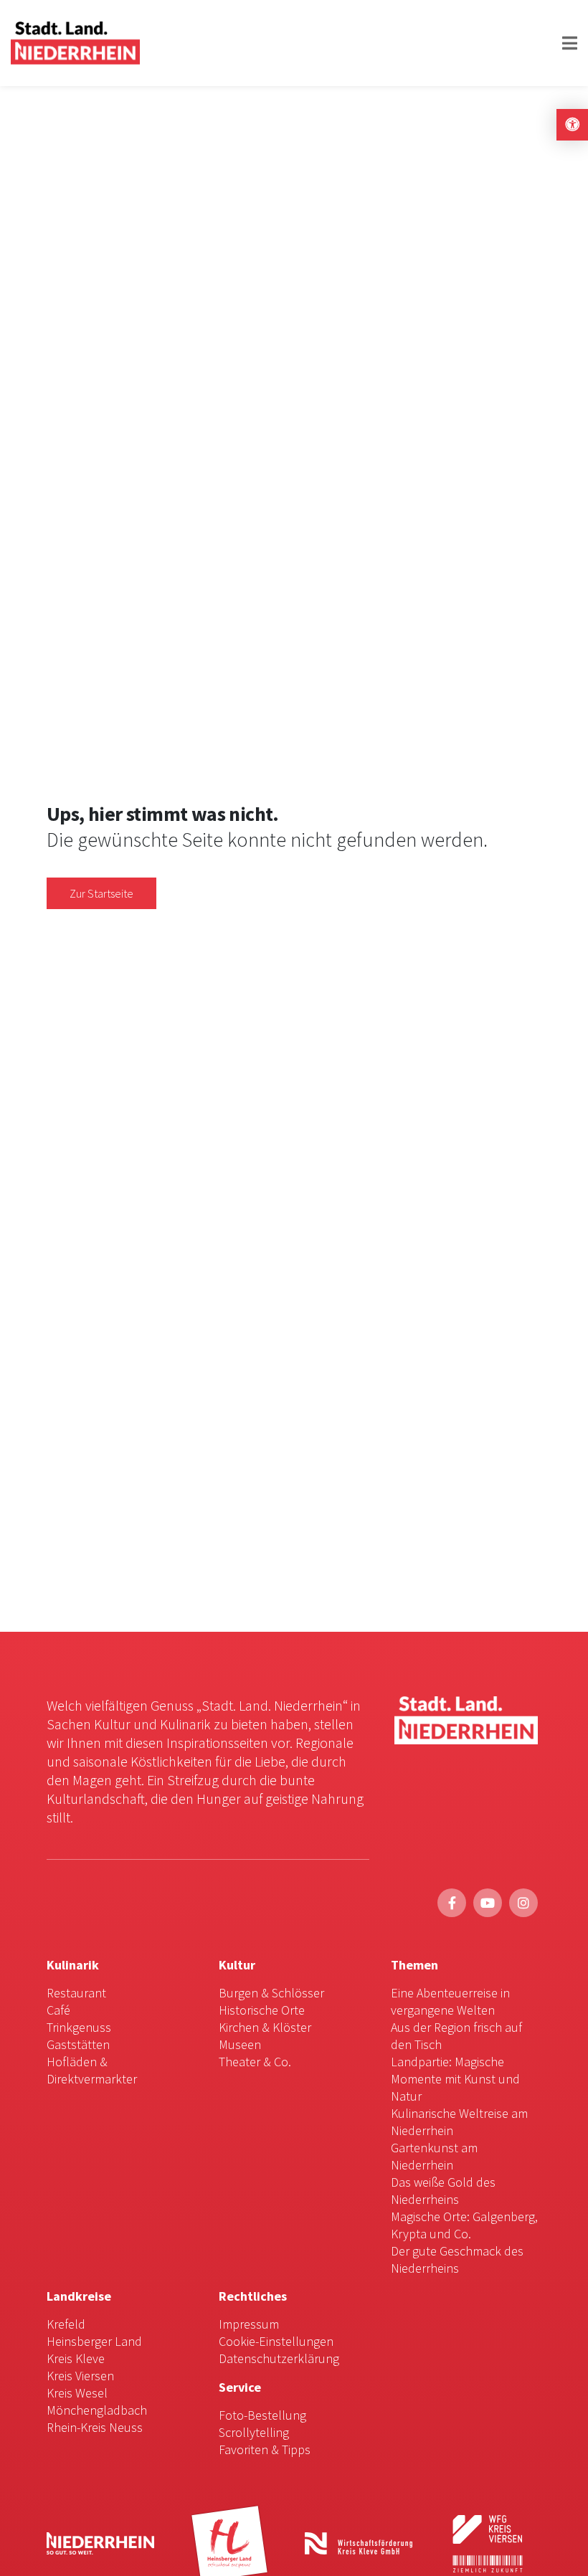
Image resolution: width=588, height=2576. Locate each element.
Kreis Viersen (80, 2376)
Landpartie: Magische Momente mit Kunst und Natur (455, 2079)
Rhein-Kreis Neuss (95, 2427)
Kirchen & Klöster (265, 2027)
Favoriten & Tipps (265, 2449)
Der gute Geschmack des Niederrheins (457, 2259)
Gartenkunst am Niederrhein (434, 2156)
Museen (240, 2044)
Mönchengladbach (97, 2410)
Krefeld (66, 2324)
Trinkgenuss (79, 2027)
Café (58, 2010)
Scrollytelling (254, 2432)
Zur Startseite (101, 893)
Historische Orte (262, 2010)
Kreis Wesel (77, 2393)
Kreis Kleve (76, 2358)
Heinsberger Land (94, 2341)
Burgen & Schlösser (271, 1993)
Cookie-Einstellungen (276, 2341)
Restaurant (76, 1993)
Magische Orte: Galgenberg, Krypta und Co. (464, 2225)
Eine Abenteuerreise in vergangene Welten (450, 2001)
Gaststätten (78, 2044)
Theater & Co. (255, 2062)
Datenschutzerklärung (279, 2358)
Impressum (249, 2324)
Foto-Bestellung (262, 2415)
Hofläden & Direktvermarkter (92, 2070)
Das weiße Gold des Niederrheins (443, 2191)
